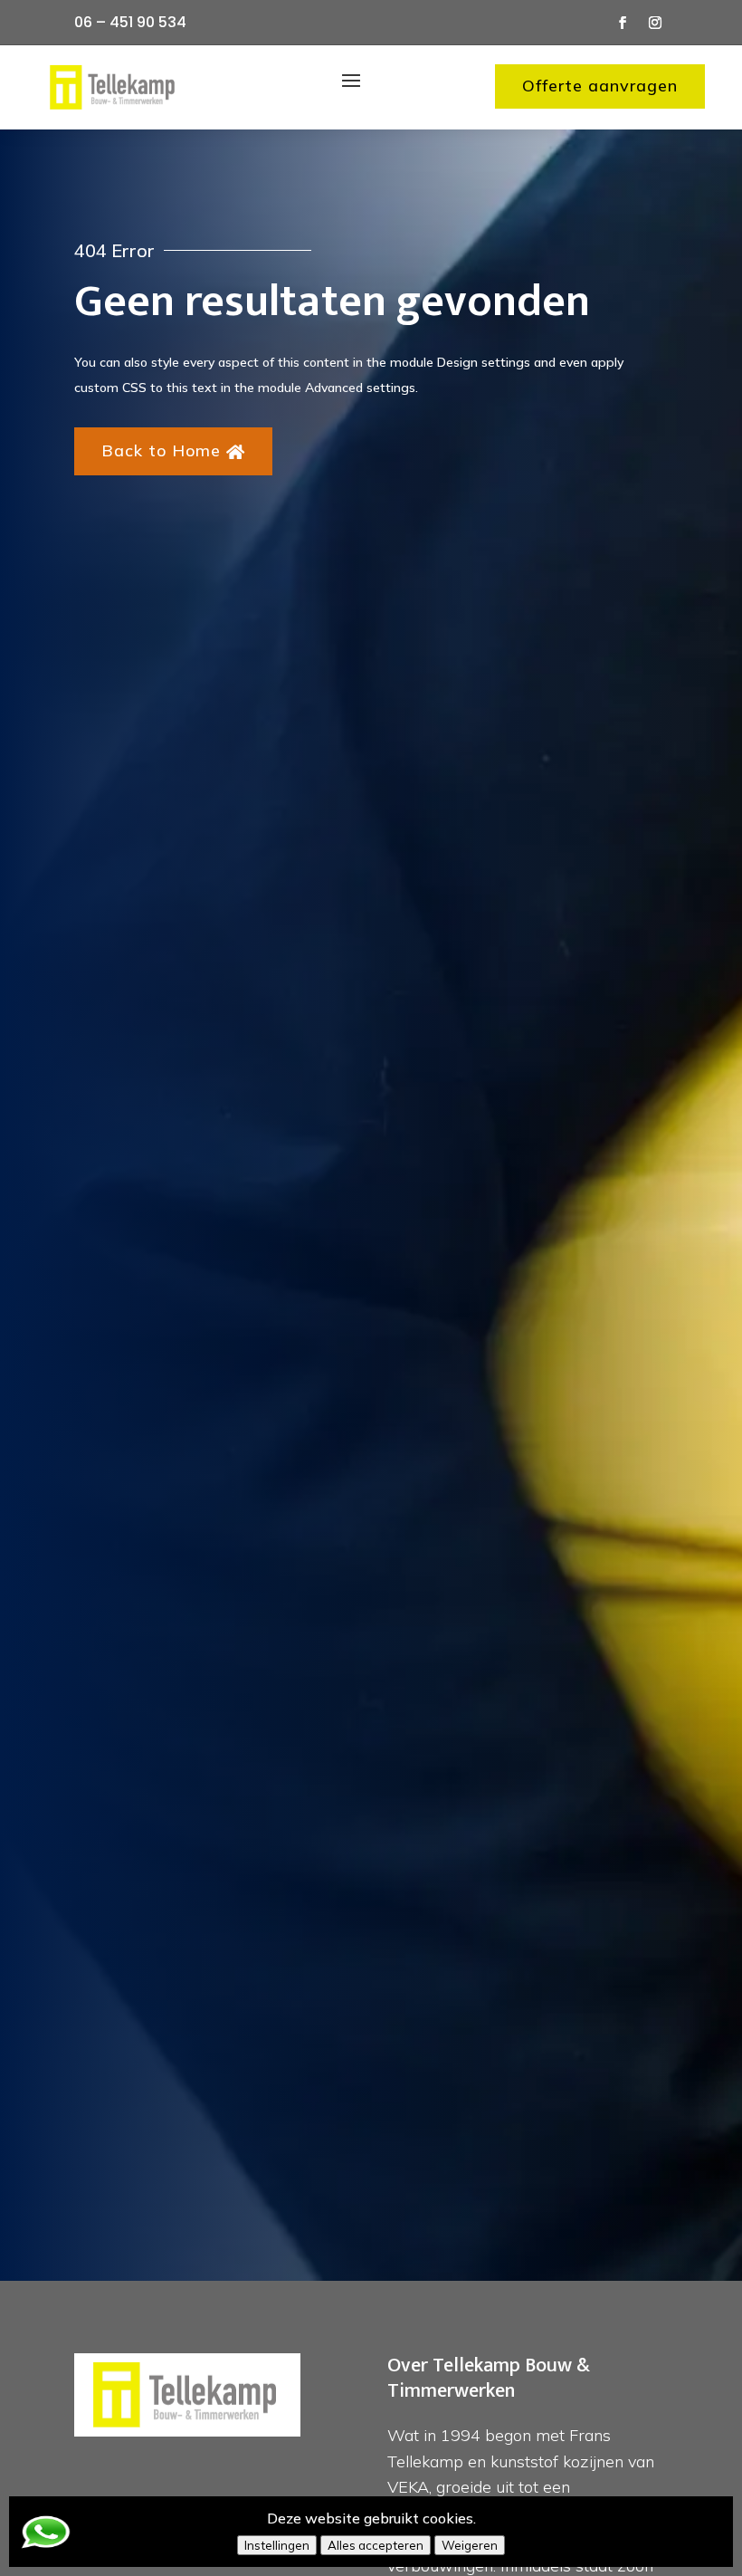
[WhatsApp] (45, 2544)
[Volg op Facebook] (623, 23)
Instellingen (277, 2545)
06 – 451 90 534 (130, 22)
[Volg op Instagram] (655, 23)
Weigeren (470, 2545)
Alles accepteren (376, 2545)
